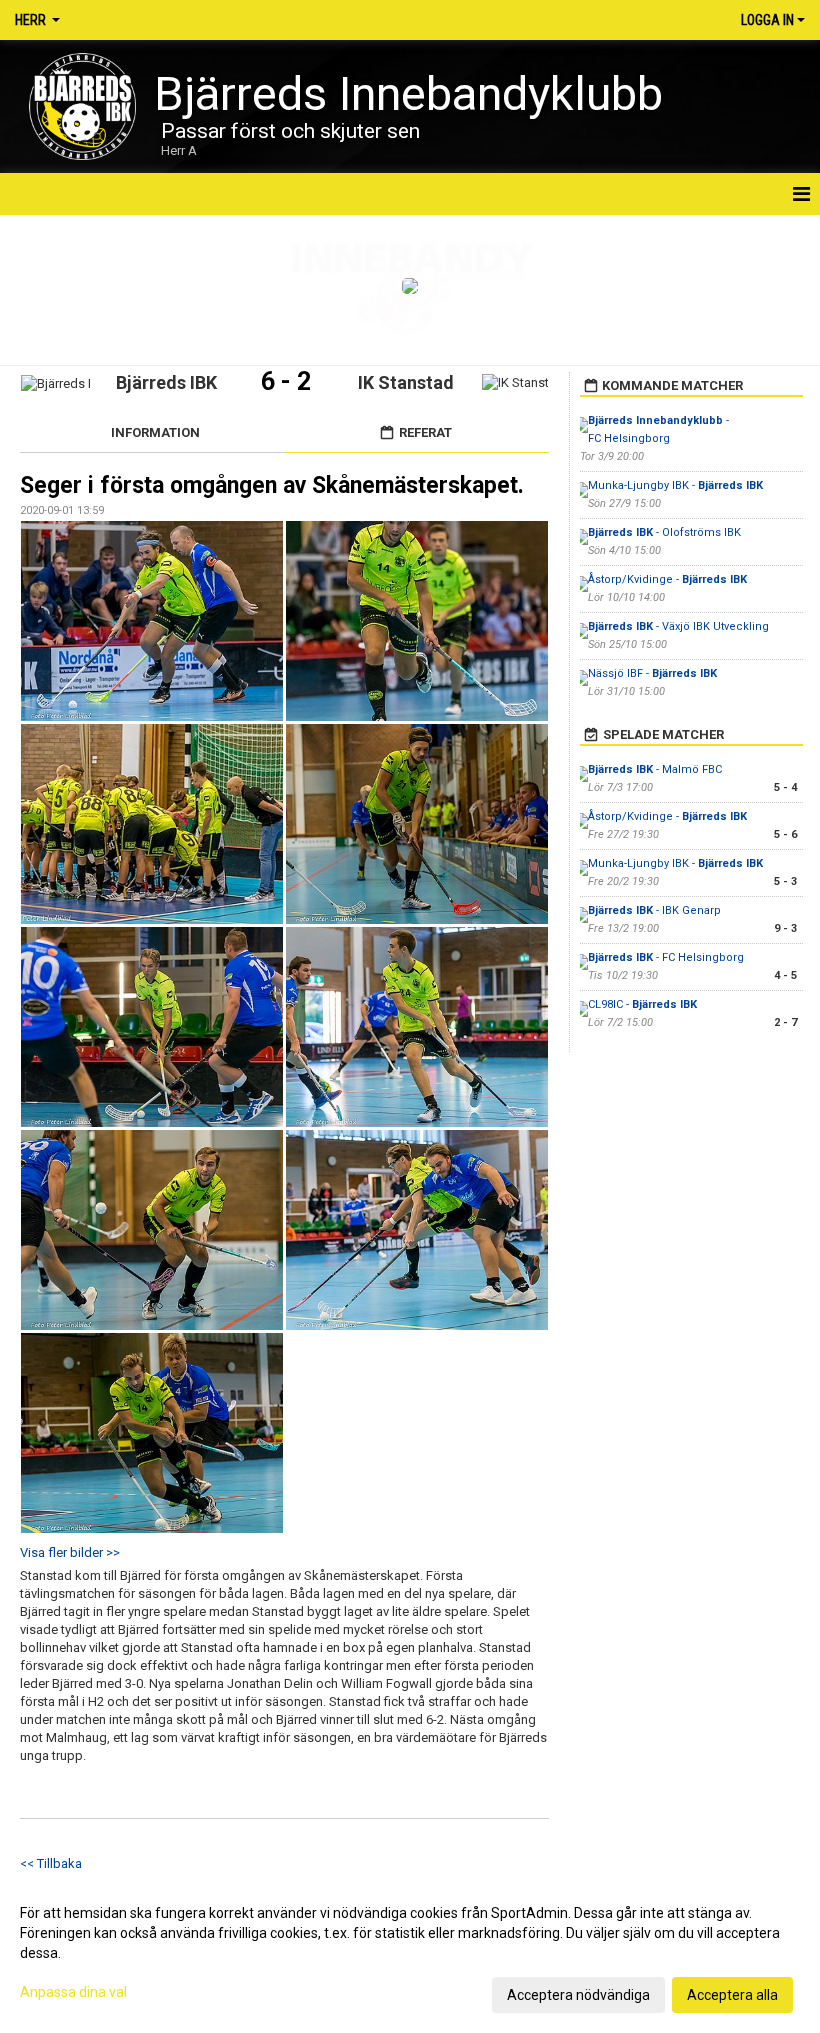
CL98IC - (642, 1004)
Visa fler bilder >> (70, 1552)
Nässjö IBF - (652, 673)
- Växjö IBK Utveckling (678, 626)
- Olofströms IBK (664, 532)
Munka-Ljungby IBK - (675, 485)
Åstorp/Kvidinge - (667, 579)
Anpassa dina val (73, 1992)
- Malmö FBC (655, 769)
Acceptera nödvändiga (578, 1995)
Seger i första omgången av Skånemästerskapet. (272, 485)
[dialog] (410, 1953)
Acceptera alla (732, 1995)
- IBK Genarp (654, 910)
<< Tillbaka (51, 1863)
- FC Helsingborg (666, 957)
